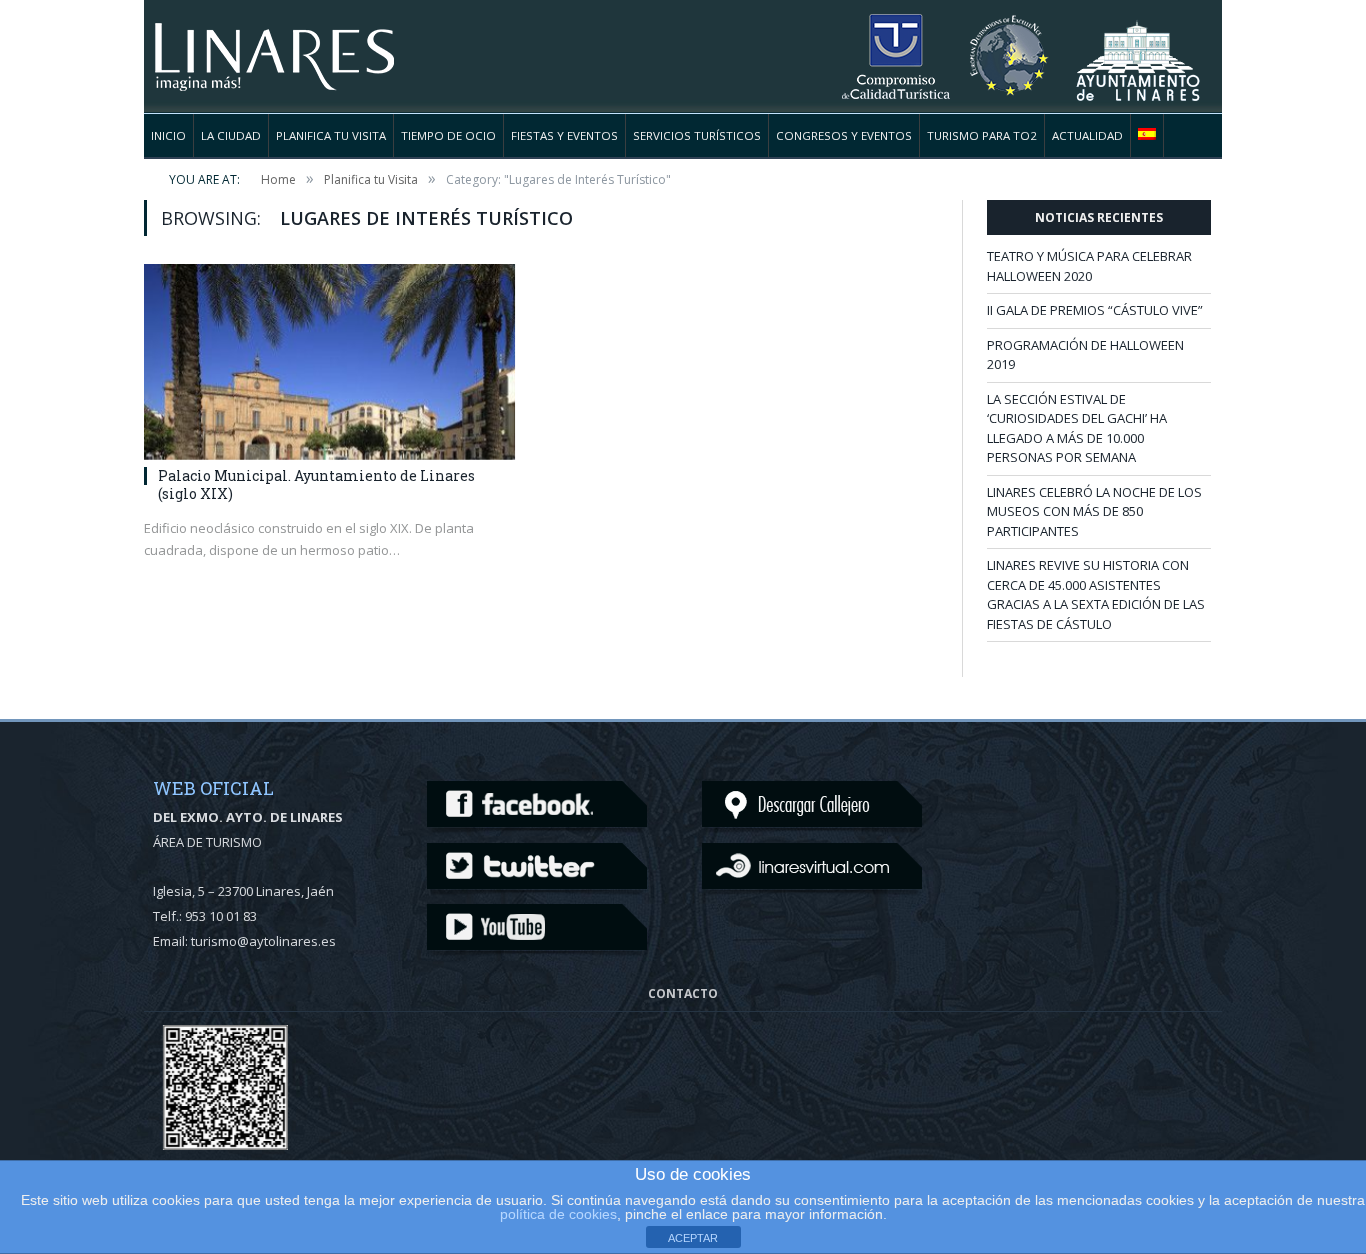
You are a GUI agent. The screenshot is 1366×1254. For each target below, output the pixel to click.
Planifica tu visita (331, 135)
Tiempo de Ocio (448, 135)
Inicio (168, 135)
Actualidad (1087, 135)
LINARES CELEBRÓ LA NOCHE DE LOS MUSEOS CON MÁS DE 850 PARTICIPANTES (1094, 511)
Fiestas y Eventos (564, 135)
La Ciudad (231, 135)
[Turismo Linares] (274, 44)
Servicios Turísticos (697, 135)
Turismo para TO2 (982, 135)
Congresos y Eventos (844, 135)
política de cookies (558, 1214)
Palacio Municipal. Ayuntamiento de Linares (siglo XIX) (316, 484)
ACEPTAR (693, 1238)
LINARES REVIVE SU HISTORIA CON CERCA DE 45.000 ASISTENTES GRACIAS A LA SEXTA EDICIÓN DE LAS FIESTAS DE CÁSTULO (1096, 594)
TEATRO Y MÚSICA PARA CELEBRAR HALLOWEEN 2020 (1089, 266)
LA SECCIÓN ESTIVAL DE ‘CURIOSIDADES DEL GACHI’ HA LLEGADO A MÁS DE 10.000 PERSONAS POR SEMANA (1077, 428)
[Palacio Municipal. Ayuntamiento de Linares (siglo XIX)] (329, 362)
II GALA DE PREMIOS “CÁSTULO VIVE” (1095, 310)
